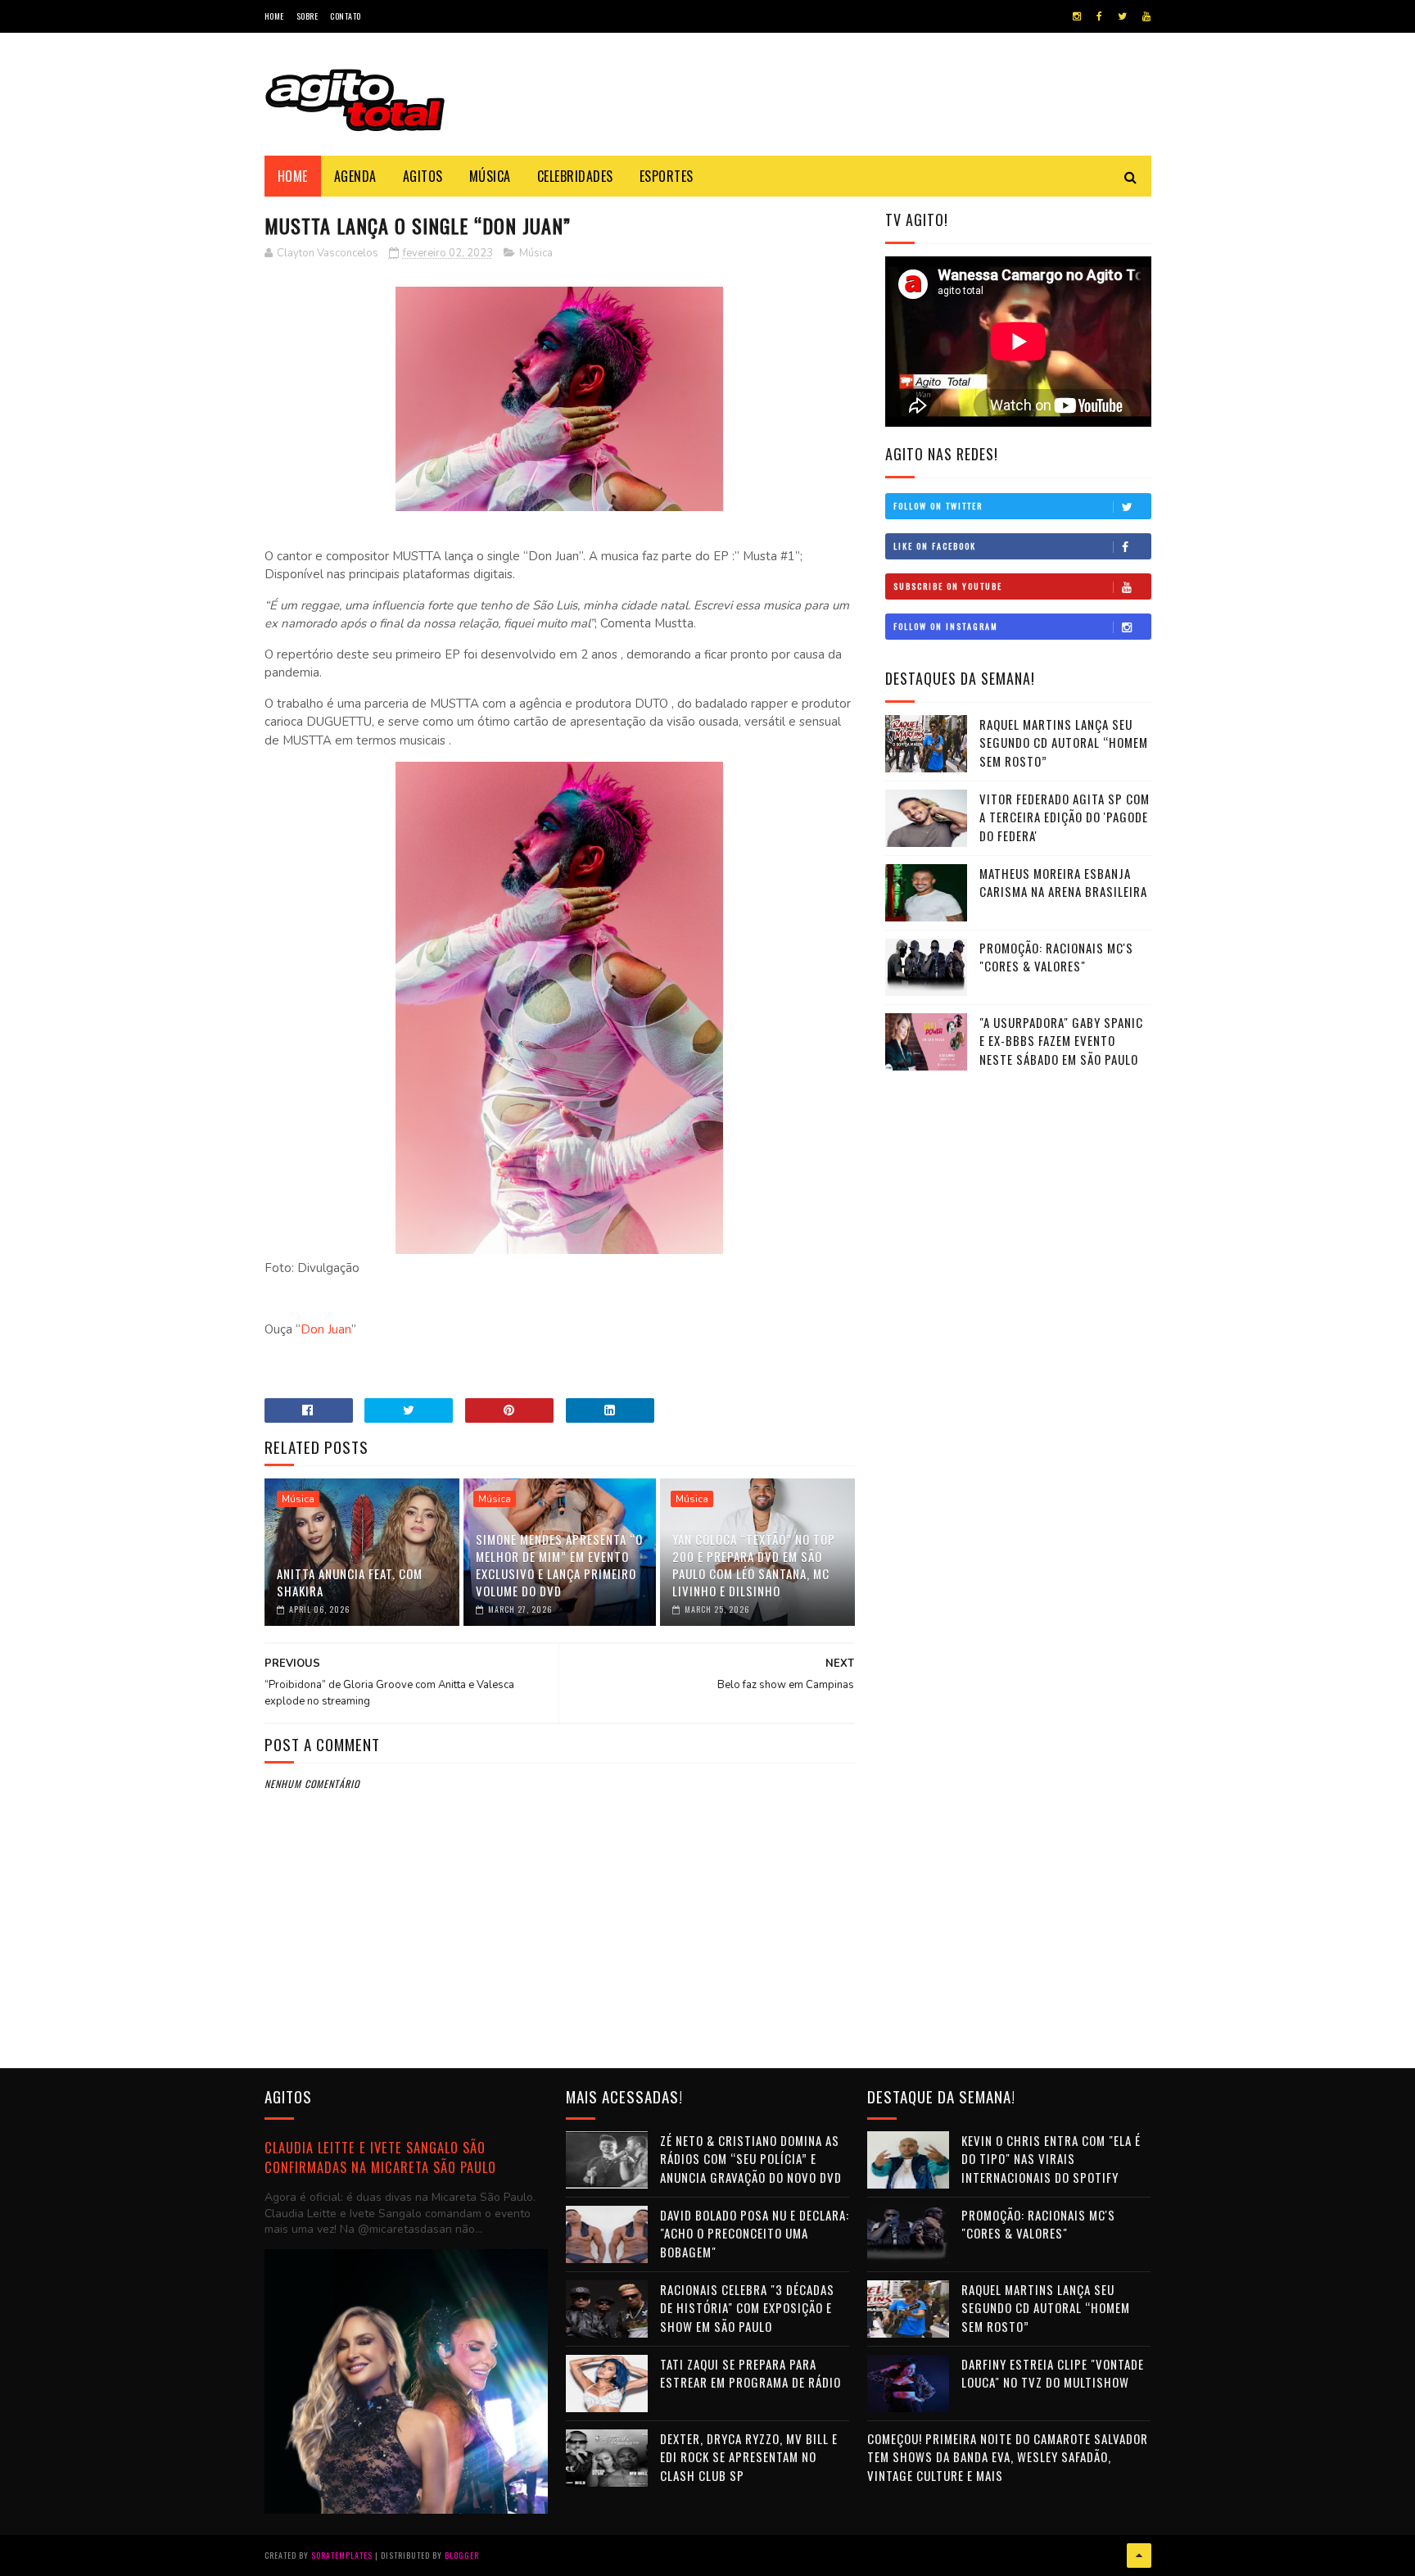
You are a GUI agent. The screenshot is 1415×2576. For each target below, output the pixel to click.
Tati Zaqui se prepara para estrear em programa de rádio (750, 2373)
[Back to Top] (1139, 2556)
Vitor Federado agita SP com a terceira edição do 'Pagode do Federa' (1065, 817)
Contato (346, 16)
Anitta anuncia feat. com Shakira (350, 1582)
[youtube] (1146, 16)
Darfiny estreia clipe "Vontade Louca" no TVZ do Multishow (1053, 2373)
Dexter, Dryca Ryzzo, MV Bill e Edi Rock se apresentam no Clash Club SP (749, 2457)
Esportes (667, 176)
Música (490, 176)
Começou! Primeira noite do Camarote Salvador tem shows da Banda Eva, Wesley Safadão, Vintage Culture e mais (1008, 2457)
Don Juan (326, 1329)
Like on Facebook (935, 546)
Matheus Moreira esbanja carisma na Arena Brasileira (1063, 883)
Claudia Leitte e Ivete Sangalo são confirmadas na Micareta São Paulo (380, 2157)
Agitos (423, 176)
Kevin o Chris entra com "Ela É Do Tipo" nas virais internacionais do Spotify (1051, 2159)
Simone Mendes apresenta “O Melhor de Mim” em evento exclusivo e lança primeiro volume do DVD (559, 1565)
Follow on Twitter (938, 506)
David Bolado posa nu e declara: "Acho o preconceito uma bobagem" (755, 2233)
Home (274, 16)
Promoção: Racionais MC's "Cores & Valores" (1056, 957)
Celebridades (575, 176)
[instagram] (1077, 16)
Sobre (307, 16)
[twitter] (1122, 16)
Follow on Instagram (946, 626)
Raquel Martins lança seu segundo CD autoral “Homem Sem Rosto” (1064, 742)
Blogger (462, 2555)
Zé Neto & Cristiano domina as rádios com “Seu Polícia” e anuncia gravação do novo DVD (751, 2159)
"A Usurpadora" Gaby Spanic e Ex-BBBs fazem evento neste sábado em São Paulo (1061, 1041)
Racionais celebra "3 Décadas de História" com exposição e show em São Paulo (747, 2308)
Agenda (355, 176)
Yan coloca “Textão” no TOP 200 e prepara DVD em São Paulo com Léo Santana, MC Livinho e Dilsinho (754, 1565)
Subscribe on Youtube (948, 586)
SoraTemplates (342, 2555)
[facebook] (1099, 16)
